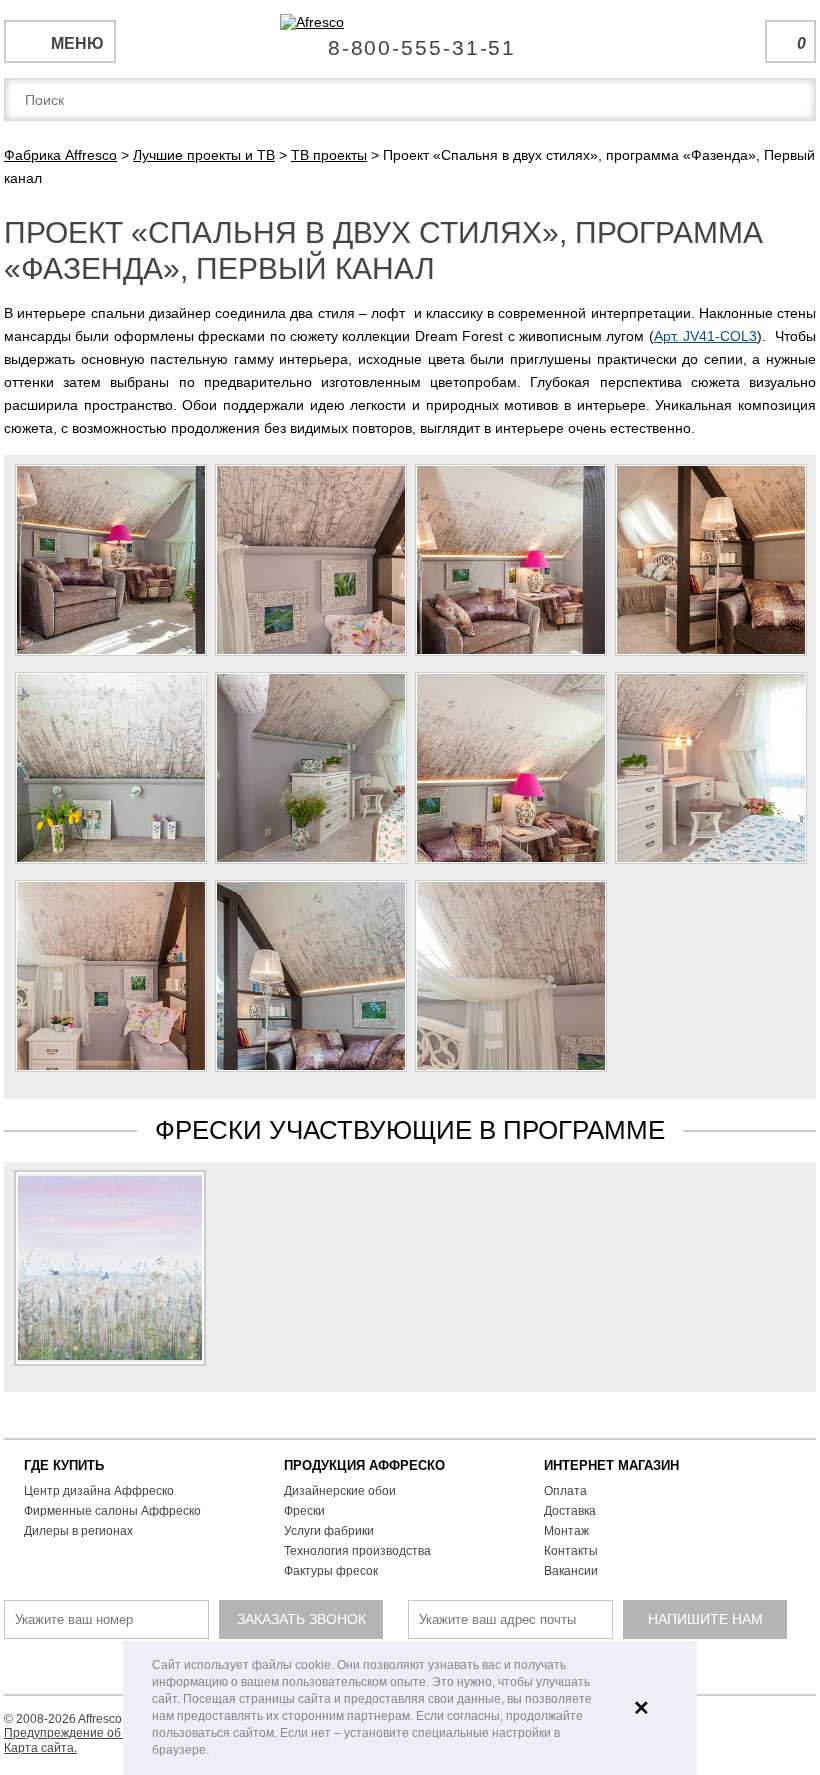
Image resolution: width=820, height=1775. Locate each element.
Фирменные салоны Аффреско (112, 1511)
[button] (214, 1751)
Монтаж (566, 1531)
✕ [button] (641, 1708)
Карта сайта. (40, 1748)
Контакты (571, 1551)
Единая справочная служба (410, 40)
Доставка (570, 1511)
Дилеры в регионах (78, 1531)
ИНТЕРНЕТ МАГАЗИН (611, 1465)
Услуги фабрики (329, 1531)
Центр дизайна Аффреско (99, 1491)
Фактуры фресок (331, 1571)
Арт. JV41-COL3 (705, 336)
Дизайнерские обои (340, 1491)
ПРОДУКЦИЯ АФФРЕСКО (364, 1465)
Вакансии (571, 1571)
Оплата (565, 1491)
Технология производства (357, 1551)
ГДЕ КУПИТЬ (64, 1465)
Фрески (304, 1511)
